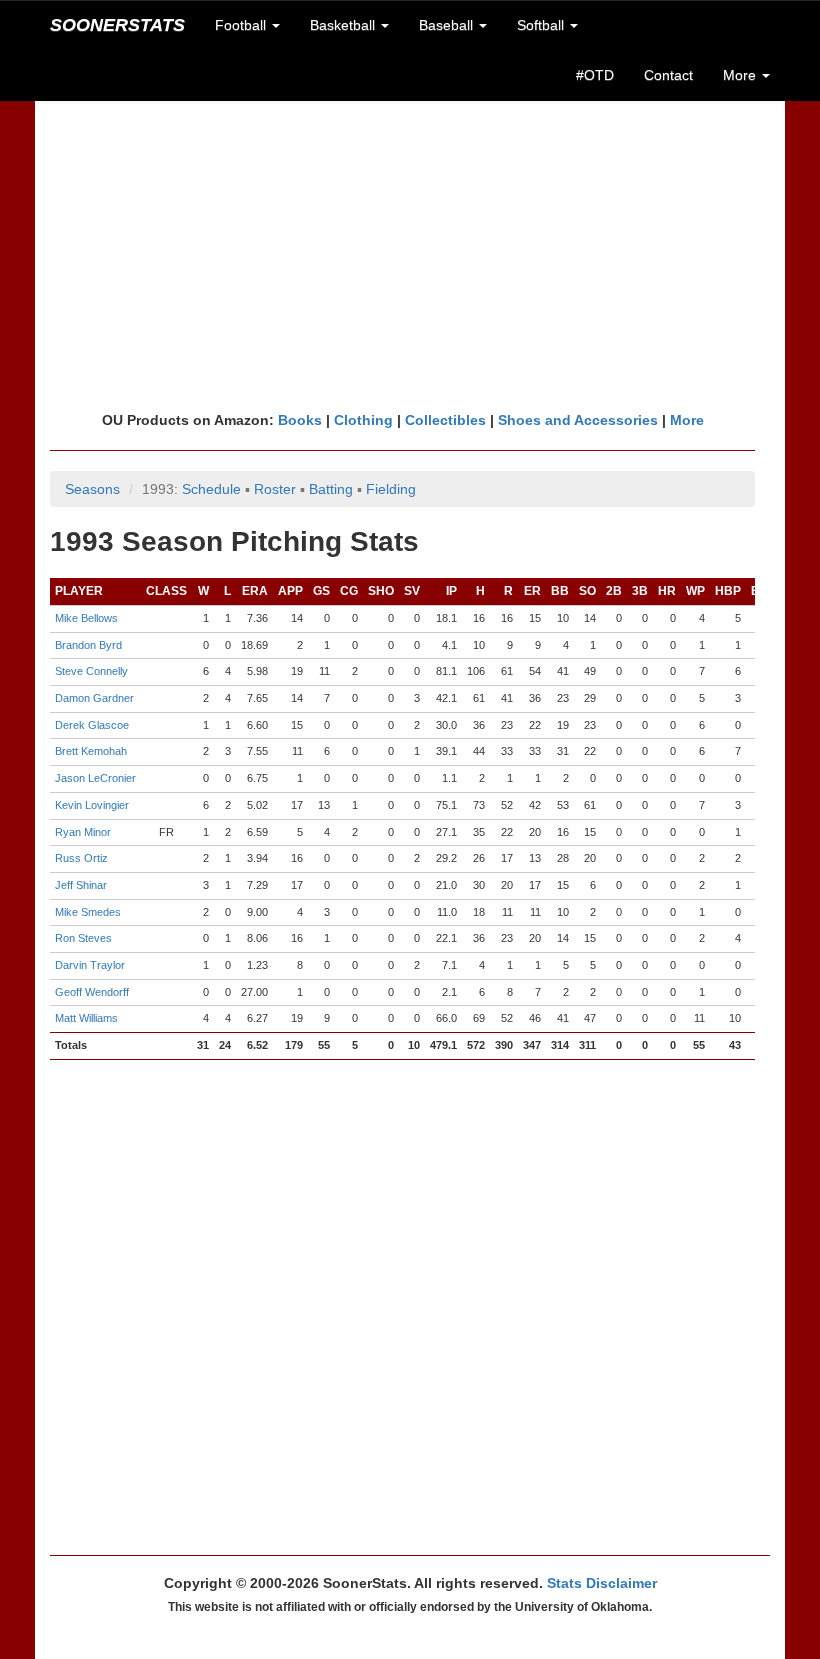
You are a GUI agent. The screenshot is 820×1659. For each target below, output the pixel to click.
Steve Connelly (91, 671)
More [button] (741, 75)
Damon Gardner (94, 698)
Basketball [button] (344, 25)
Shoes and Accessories (578, 420)
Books (300, 420)
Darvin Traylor (90, 965)
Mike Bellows (86, 618)
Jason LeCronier (95, 778)
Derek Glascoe (92, 725)
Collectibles (445, 420)
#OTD (595, 75)
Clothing (363, 420)
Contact (668, 75)
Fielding (391, 489)
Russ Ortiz (81, 858)
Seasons (92, 489)
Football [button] (242, 25)
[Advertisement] (410, 255)
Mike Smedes (88, 912)
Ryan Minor (83, 832)
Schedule (211, 489)
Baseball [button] (448, 25)
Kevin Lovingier (92, 805)
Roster (275, 489)
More (687, 420)
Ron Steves (83, 938)
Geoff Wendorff (92, 992)
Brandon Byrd (88, 645)
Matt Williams (86, 1018)
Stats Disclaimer (602, 1583)
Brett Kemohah (91, 751)
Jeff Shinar (81, 885)
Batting (331, 489)
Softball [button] (542, 25)
